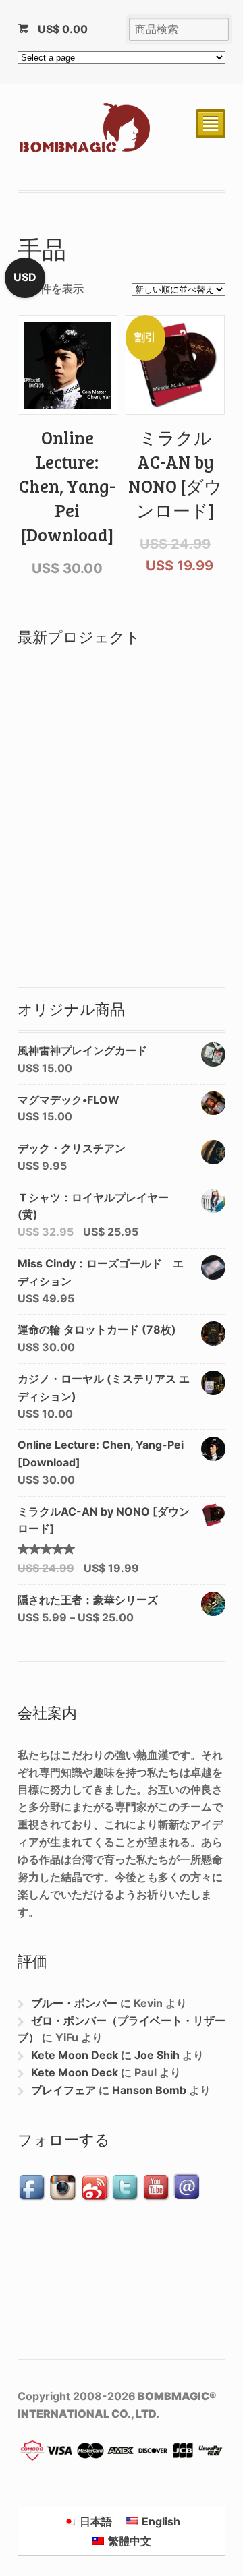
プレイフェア (63, 2090)
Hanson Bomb (149, 2090)
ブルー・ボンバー (74, 2003)
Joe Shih (157, 2055)
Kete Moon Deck (75, 2055)
